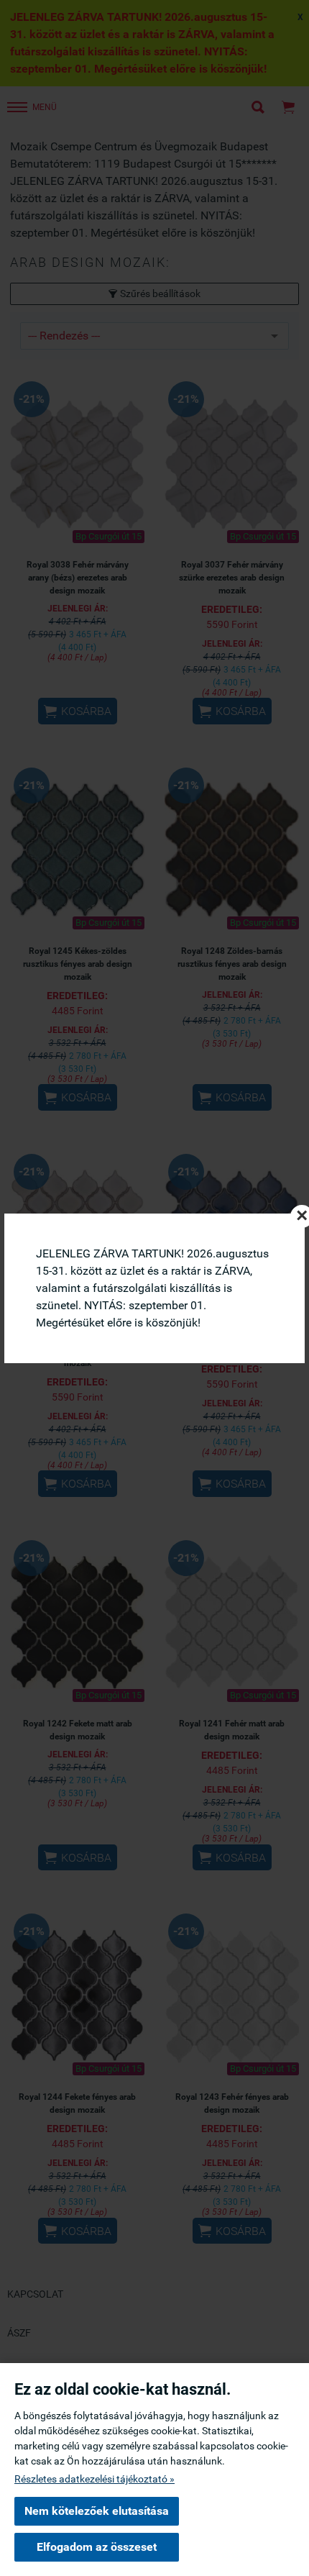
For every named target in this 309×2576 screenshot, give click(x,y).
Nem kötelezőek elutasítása (97, 2511)
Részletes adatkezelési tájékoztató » (94, 2479)
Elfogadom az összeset (97, 2547)
